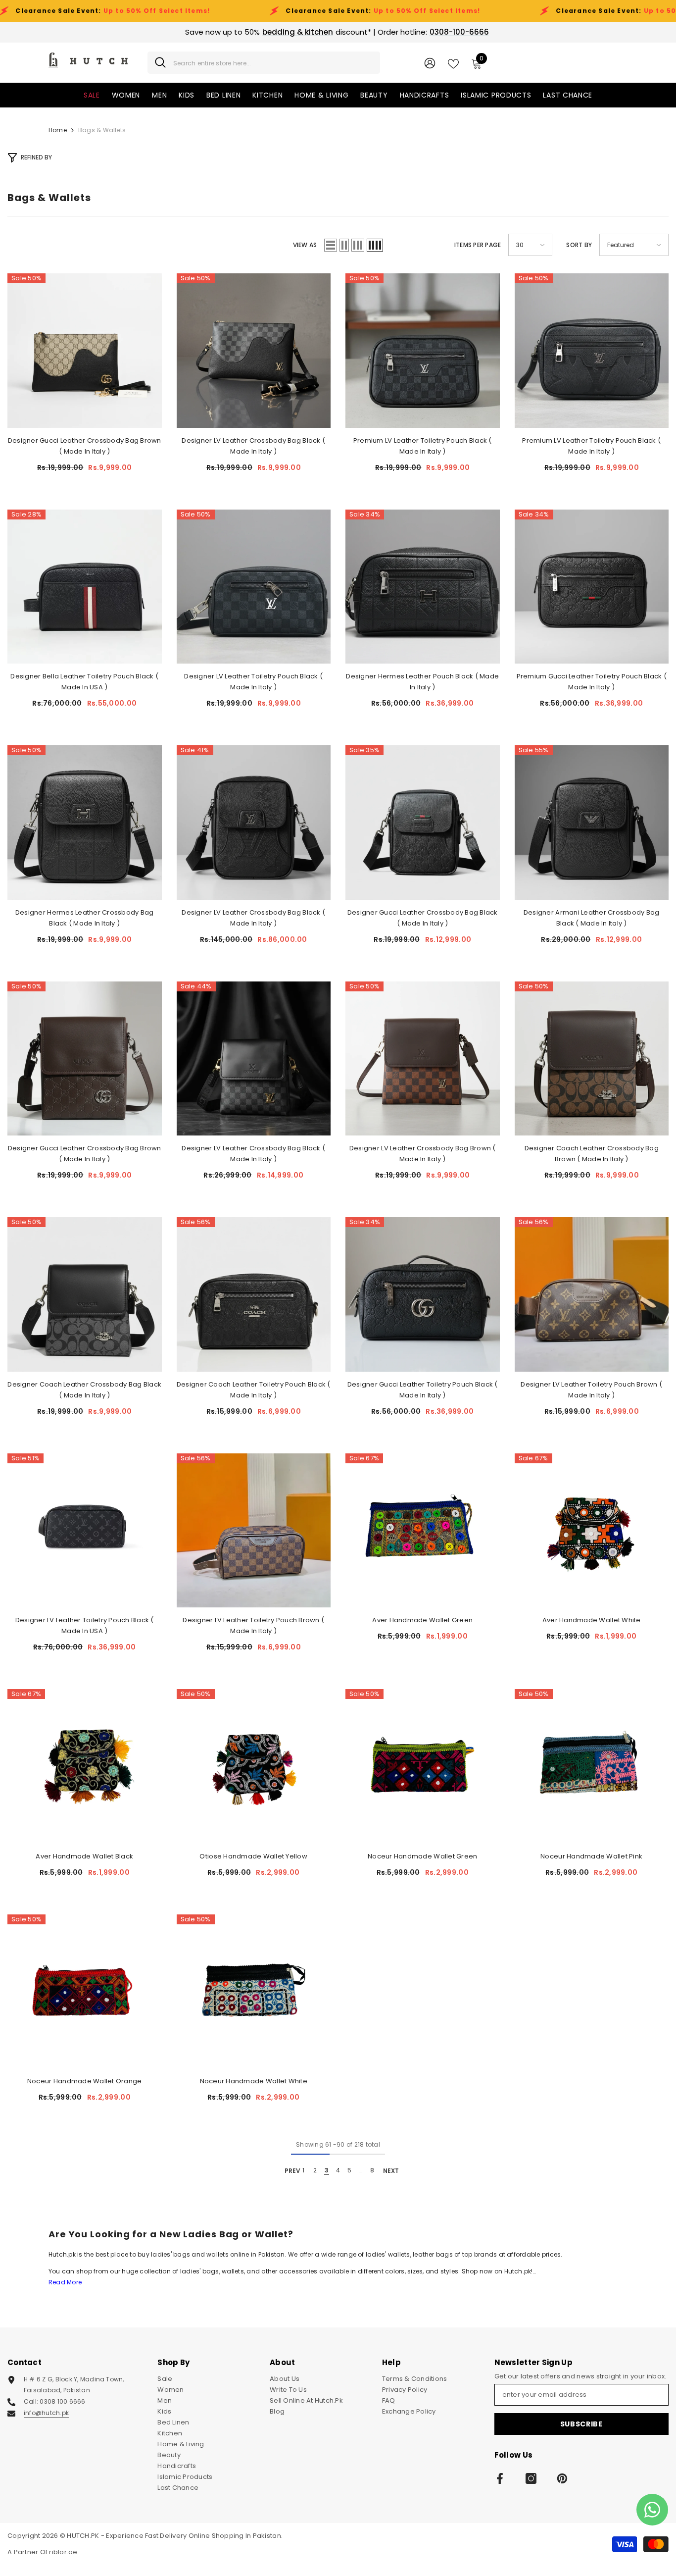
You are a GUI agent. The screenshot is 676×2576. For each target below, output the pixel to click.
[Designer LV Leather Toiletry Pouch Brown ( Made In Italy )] (592, 1294)
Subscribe (581, 2424)
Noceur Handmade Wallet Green (422, 1856)
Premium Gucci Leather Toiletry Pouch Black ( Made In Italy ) (592, 682)
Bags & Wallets (102, 130)
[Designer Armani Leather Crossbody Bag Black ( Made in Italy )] (592, 823)
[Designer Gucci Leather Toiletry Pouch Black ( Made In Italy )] (423, 1294)
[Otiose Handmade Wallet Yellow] (254, 1766)
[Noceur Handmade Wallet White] (254, 1992)
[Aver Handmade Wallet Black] (85, 1766)
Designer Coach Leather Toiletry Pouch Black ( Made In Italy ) (254, 1390)
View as (305, 245)
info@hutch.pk (46, 2413)
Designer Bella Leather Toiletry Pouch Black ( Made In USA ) (84, 682)
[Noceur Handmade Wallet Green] (423, 1766)
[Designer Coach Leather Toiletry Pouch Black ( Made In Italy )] (254, 1294)
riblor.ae (63, 2552)
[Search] (264, 63)
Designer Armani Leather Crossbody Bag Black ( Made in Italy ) (592, 918)
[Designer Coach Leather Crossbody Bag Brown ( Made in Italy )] (592, 1059)
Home (58, 130)
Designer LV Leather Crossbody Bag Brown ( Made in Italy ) (423, 1154)
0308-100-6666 (459, 32)
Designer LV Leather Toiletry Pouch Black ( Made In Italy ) (253, 682)
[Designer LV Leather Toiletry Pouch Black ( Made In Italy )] (254, 587)
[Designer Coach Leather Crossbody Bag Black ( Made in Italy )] (85, 1294)
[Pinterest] (562, 2478)
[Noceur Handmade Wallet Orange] (85, 1992)
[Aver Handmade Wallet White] (592, 1531)
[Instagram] (531, 2478)
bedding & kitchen (298, 32)
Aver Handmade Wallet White (592, 1620)
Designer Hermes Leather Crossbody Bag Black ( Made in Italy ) (85, 918)
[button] (331, 245)
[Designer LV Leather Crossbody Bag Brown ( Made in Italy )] (423, 1059)
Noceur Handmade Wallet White (254, 2081)
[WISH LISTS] (453, 63)
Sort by (579, 245)
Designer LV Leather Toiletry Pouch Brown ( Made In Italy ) (591, 1390)
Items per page (478, 245)
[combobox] (273, 63)
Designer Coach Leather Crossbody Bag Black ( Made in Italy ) (84, 1390)
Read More (65, 2282)
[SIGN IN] (430, 63)
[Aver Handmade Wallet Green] (423, 1531)
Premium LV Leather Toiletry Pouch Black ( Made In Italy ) (423, 446)
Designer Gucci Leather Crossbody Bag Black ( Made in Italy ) (423, 918)
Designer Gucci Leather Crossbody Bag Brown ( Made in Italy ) (85, 446)
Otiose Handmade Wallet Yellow (253, 1856)
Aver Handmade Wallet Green (422, 1620)
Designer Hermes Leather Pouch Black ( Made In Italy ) (422, 682)
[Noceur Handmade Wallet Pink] (592, 1766)
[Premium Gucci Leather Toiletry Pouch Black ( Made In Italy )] (592, 587)
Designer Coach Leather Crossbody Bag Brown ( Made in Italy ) (592, 1154)
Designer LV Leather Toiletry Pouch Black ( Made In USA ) (85, 1625)
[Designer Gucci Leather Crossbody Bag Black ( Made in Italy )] (423, 823)
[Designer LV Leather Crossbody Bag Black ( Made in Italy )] (254, 351)
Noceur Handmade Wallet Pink (591, 1856)
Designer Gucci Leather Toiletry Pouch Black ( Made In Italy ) (423, 1390)
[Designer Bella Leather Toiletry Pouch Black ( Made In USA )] (85, 587)
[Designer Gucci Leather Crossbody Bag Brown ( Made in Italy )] (85, 351)
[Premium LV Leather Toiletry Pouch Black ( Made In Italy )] (423, 351)
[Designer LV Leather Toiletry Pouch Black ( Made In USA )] (85, 1531)
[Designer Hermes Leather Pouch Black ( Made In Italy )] (423, 587)
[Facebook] (500, 2478)
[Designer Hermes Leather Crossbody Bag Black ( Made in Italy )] (85, 823)
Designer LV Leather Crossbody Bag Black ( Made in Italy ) (253, 446)
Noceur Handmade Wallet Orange (85, 2081)
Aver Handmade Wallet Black (84, 1856)
